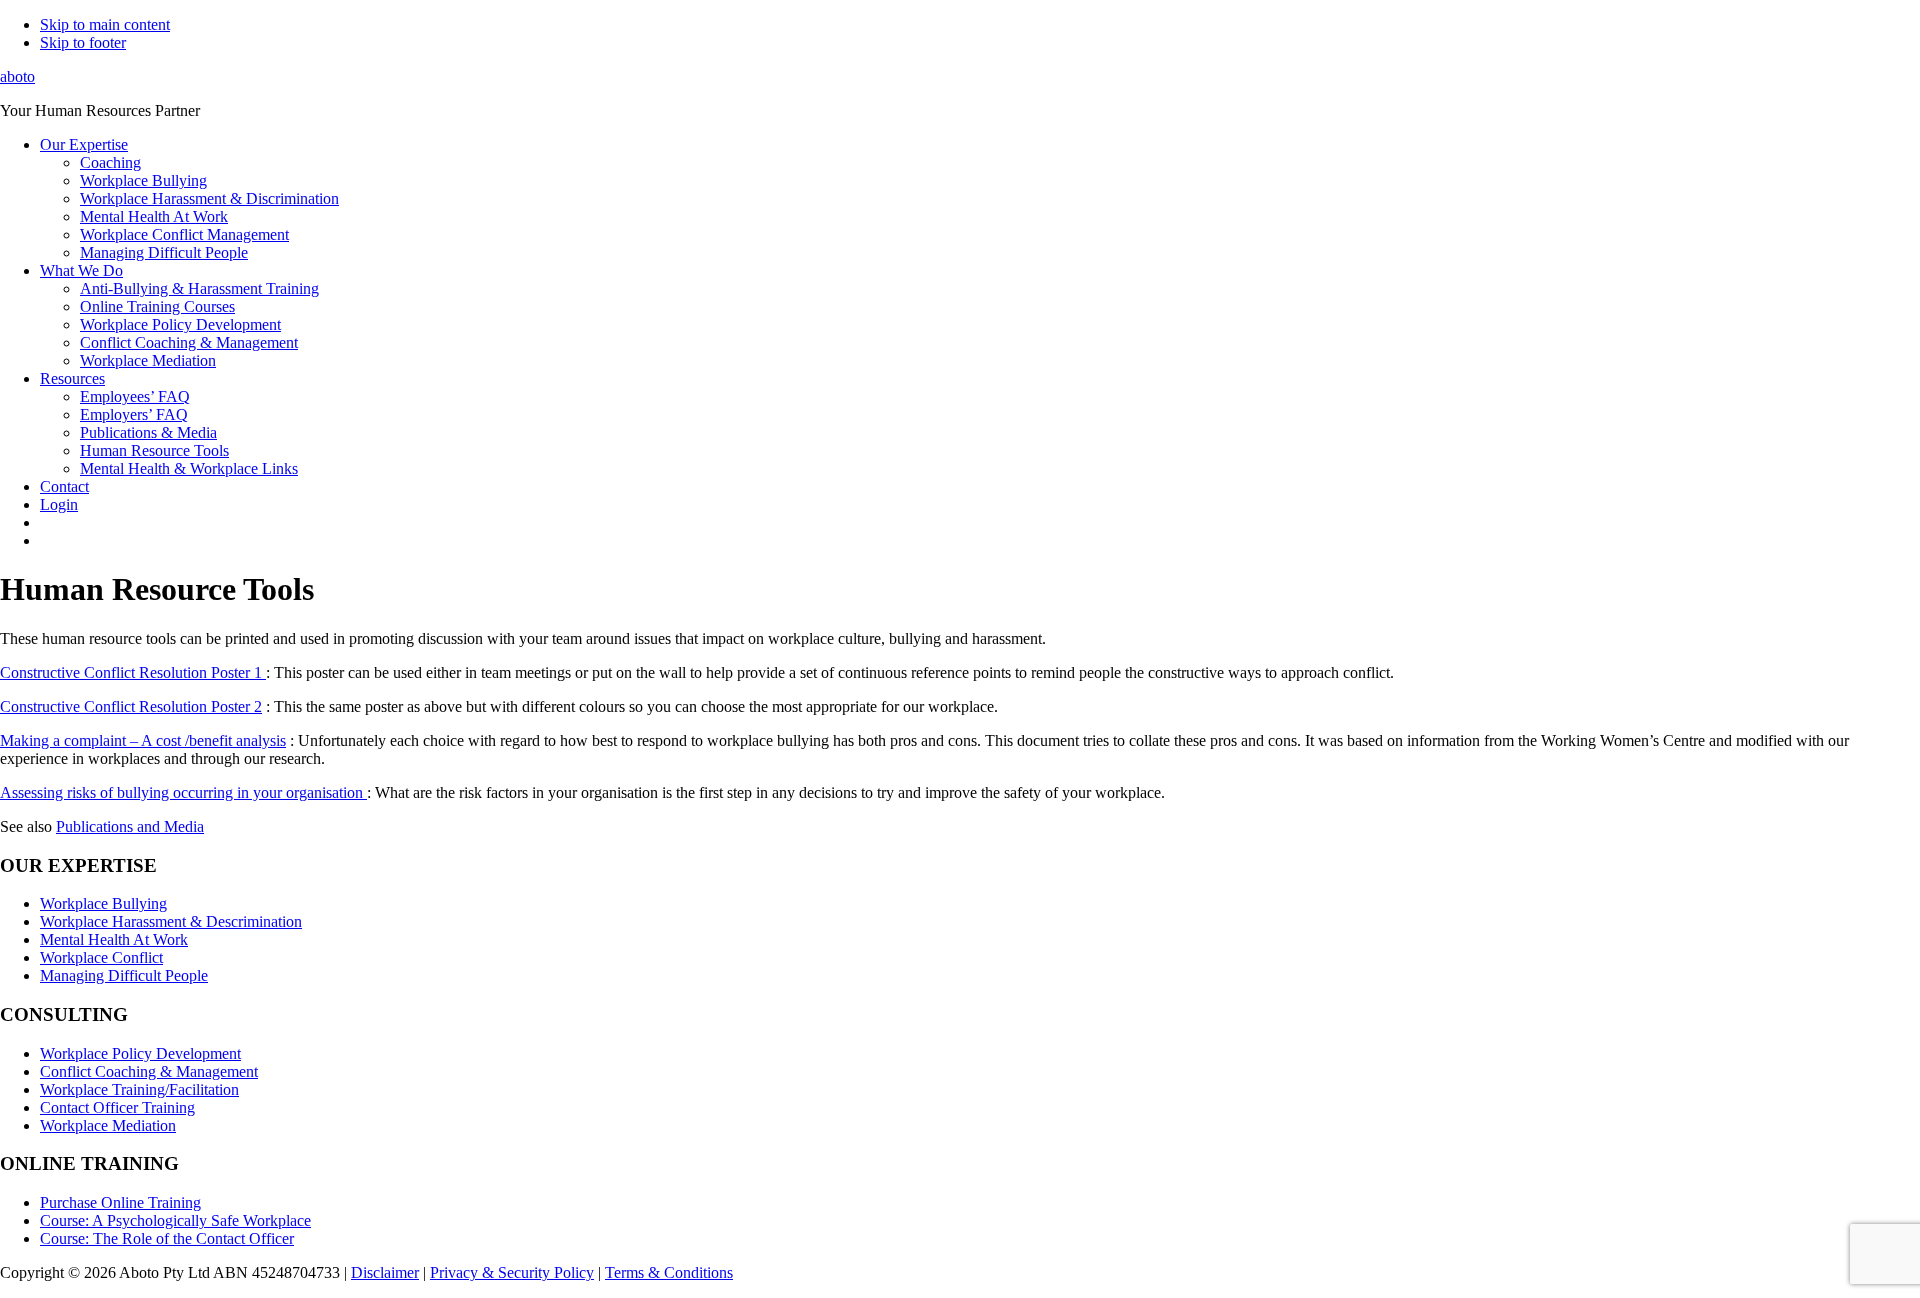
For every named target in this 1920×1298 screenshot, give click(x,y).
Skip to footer (83, 42)
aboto (17, 76)
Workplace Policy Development (140, 1053)
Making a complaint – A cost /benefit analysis (143, 740)
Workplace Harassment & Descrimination (171, 921)
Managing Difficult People (124, 975)
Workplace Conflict (101, 957)
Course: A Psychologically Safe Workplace (175, 1220)
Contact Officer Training (117, 1107)
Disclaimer (385, 1272)
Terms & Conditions (669, 1272)
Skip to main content (105, 24)
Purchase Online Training (120, 1202)
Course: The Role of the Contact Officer (167, 1238)
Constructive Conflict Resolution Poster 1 (133, 672)
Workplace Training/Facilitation (139, 1089)
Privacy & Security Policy (512, 1272)
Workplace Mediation (108, 1125)
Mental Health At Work (114, 939)
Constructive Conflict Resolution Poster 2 (131, 706)
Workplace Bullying (103, 903)
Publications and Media (130, 826)
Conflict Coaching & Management (149, 1071)
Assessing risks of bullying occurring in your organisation (183, 792)
